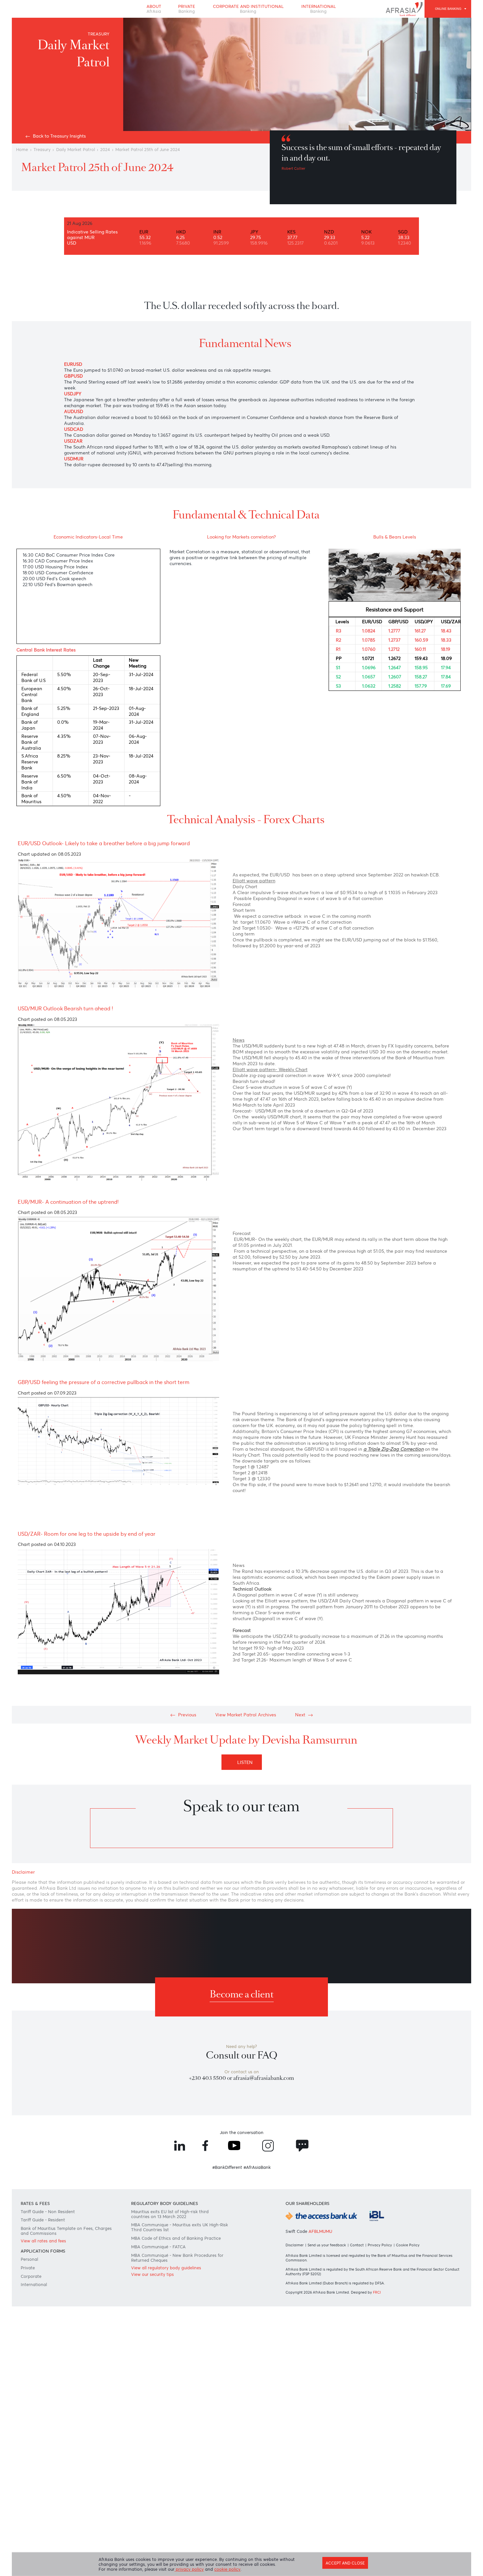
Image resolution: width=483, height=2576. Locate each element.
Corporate (34, 2510)
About (148, 10)
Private (183, 10)
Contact (361, 2472)
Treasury (46, 164)
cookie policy (236, 2569)
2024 (114, 164)
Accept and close (341, 2561)
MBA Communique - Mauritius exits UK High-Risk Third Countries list (174, 2454)
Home (24, 164)
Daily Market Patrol (82, 164)
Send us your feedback (329, 2472)
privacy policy (195, 2569)
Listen (247, 1932)
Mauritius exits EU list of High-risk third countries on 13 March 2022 (174, 2438)
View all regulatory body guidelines (171, 2501)
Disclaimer (295, 2472)
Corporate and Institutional (249, 10)
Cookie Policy (414, 2472)
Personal (32, 2491)
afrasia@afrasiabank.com (266, 2288)
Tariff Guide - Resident (48, 2445)
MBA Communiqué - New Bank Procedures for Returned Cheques (179, 2489)
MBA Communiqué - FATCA (162, 2476)
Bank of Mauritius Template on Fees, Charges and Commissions (62, 2457)
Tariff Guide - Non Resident (53, 2435)
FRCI (381, 2523)
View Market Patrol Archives (246, 1880)
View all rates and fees (48, 2469)
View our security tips (155, 2509)
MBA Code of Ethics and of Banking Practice (180, 2466)
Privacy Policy (385, 2472)
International (324, 10)
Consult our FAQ (242, 2263)
